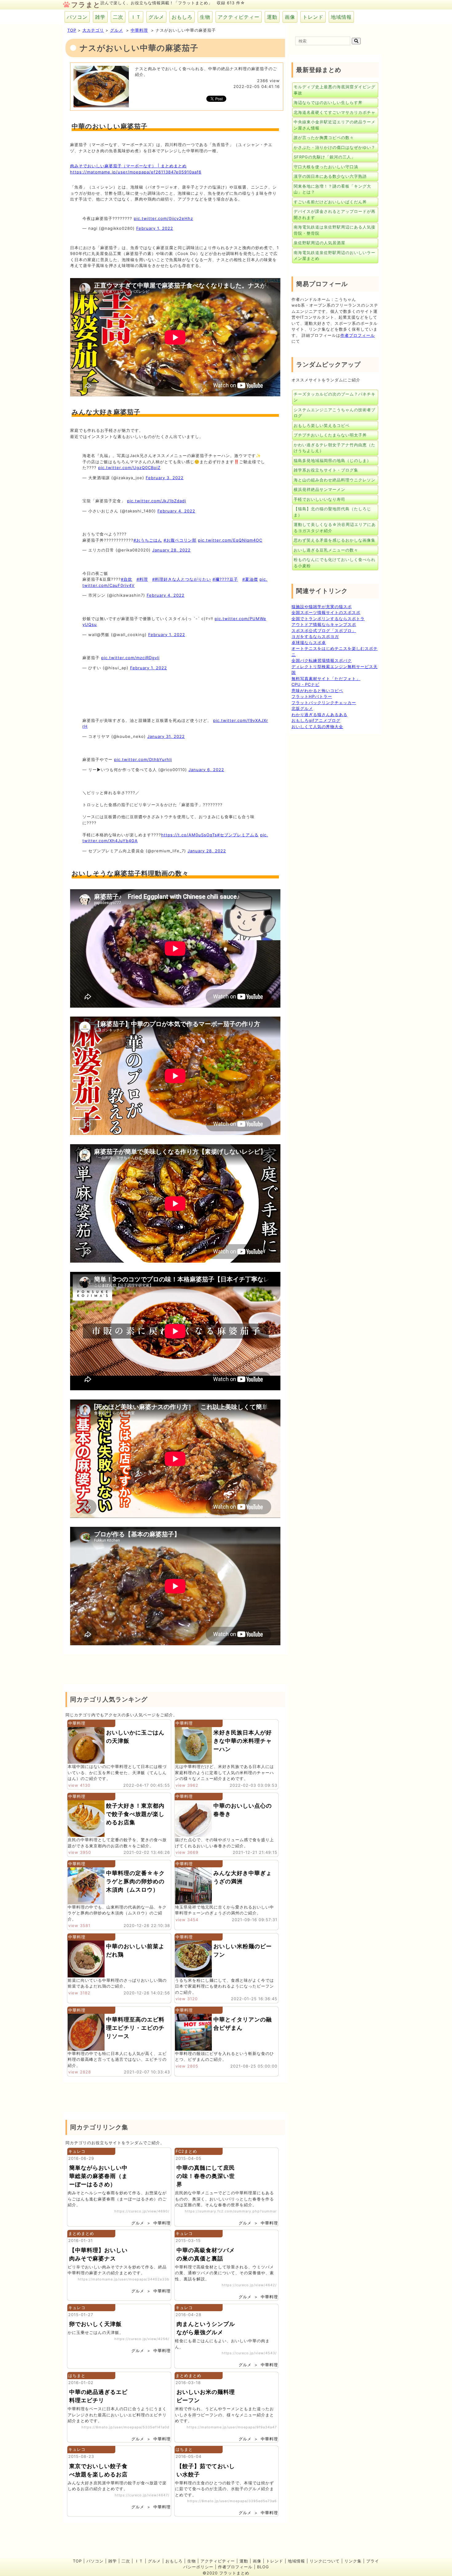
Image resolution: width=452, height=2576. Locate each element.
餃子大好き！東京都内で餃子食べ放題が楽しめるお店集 (135, 1814)
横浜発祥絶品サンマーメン (319, 489)
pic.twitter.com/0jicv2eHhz (163, 218)
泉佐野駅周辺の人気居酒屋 (319, 243)
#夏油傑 (250, 579)
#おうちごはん (148, 540)
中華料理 (139, 30)
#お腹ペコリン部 (180, 540)
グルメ (156, 17)
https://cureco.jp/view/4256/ (142, 2339)
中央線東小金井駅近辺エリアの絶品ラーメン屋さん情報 (335, 125)
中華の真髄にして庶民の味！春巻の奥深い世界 (206, 2176)
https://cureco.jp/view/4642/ (249, 2285)
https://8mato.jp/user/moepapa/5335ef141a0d (125, 2427)
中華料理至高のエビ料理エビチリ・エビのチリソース (135, 2028)
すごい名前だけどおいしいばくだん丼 (330, 202)
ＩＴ (136, 17)
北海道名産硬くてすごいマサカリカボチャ (335, 112)
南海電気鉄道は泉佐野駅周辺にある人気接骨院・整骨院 (335, 230)
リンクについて (325, 2561)
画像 (290, 17)
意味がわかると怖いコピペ (317, 691)
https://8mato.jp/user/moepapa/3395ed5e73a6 (232, 2501)
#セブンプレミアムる (238, 835)
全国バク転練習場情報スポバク (322, 660)
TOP (72, 30)
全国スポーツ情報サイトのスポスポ (326, 612)
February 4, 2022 (176, 511)
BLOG (263, 2567)
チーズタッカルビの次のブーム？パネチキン (335, 397)
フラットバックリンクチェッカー (324, 703)
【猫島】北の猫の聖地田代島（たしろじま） (332, 512)
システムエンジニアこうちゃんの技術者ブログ (335, 413)
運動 (272, 17)
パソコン (77, 17)
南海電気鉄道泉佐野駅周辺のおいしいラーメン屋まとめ (335, 256)
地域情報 (341, 17)
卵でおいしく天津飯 (95, 2324)
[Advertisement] (177, 693)
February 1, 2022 (155, 228)
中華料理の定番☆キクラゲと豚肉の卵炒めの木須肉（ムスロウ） (135, 1881)
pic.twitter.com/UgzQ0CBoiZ (129, 468)
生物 (205, 17)
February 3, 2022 (165, 478)
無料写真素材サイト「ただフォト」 (326, 679)
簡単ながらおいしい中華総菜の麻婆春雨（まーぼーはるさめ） (98, 2176)
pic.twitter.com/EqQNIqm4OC (230, 540)
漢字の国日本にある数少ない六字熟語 (330, 176)
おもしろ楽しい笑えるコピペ (322, 425)
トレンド (313, 17)
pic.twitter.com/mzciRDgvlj (130, 658)
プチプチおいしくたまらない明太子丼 (330, 435)
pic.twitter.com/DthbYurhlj (143, 759)
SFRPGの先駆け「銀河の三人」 (325, 157)
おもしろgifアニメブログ (316, 720)
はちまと (77, 2375)
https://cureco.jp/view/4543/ (249, 2353)
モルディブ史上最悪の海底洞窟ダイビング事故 (335, 90)
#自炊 (127, 579)
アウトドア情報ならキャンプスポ (324, 624)
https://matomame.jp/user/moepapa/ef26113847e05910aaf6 (136, 172)
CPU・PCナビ (305, 684)
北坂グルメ (302, 708)
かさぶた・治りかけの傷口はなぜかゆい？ (335, 147)
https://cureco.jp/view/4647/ (142, 2495)
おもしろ (182, 17)
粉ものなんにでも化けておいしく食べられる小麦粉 (335, 563)
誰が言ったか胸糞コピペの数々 (324, 137)
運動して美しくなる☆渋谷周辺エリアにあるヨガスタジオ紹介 (335, 528)
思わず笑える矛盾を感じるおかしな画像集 (335, 540)
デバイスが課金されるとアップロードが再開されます (335, 214)
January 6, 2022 (206, 770)
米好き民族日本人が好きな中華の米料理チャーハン (243, 1741)
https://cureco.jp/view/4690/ (142, 2211)
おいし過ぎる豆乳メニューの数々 (326, 550)
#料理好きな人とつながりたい (182, 579)
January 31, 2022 (166, 736)
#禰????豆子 (225, 579)
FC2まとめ (186, 2151)
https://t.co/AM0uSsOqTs (189, 835)
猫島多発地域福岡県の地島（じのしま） (332, 460)
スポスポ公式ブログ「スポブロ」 (324, 631)
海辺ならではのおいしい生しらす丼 (328, 102)
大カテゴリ (93, 30)
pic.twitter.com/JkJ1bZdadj (157, 501)
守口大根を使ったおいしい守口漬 (326, 167)
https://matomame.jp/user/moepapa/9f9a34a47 (232, 2427)
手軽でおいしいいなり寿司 (319, 499)
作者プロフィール (358, 335)
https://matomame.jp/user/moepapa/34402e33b (124, 2279)
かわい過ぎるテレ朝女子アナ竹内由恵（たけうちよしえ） (335, 448)
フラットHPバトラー (312, 696)
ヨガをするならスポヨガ (315, 636)
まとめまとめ (81, 2233)
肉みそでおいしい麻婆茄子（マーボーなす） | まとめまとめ (128, 166)
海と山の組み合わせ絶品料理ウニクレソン (335, 480)
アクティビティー (239, 17)
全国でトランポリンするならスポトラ (328, 619)
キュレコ (77, 2151)
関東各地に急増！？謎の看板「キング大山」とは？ (332, 189)
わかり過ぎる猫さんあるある (319, 715)
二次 (118, 17)
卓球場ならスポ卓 (309, 643)
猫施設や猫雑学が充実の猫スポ (322, 607)
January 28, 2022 (171, 550)
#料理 (142, 579)
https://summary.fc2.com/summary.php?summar (231, 2211)
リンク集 (353, 2561)
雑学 (100, 17)
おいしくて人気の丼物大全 (317, 727)
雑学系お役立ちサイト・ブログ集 (326, 470)
